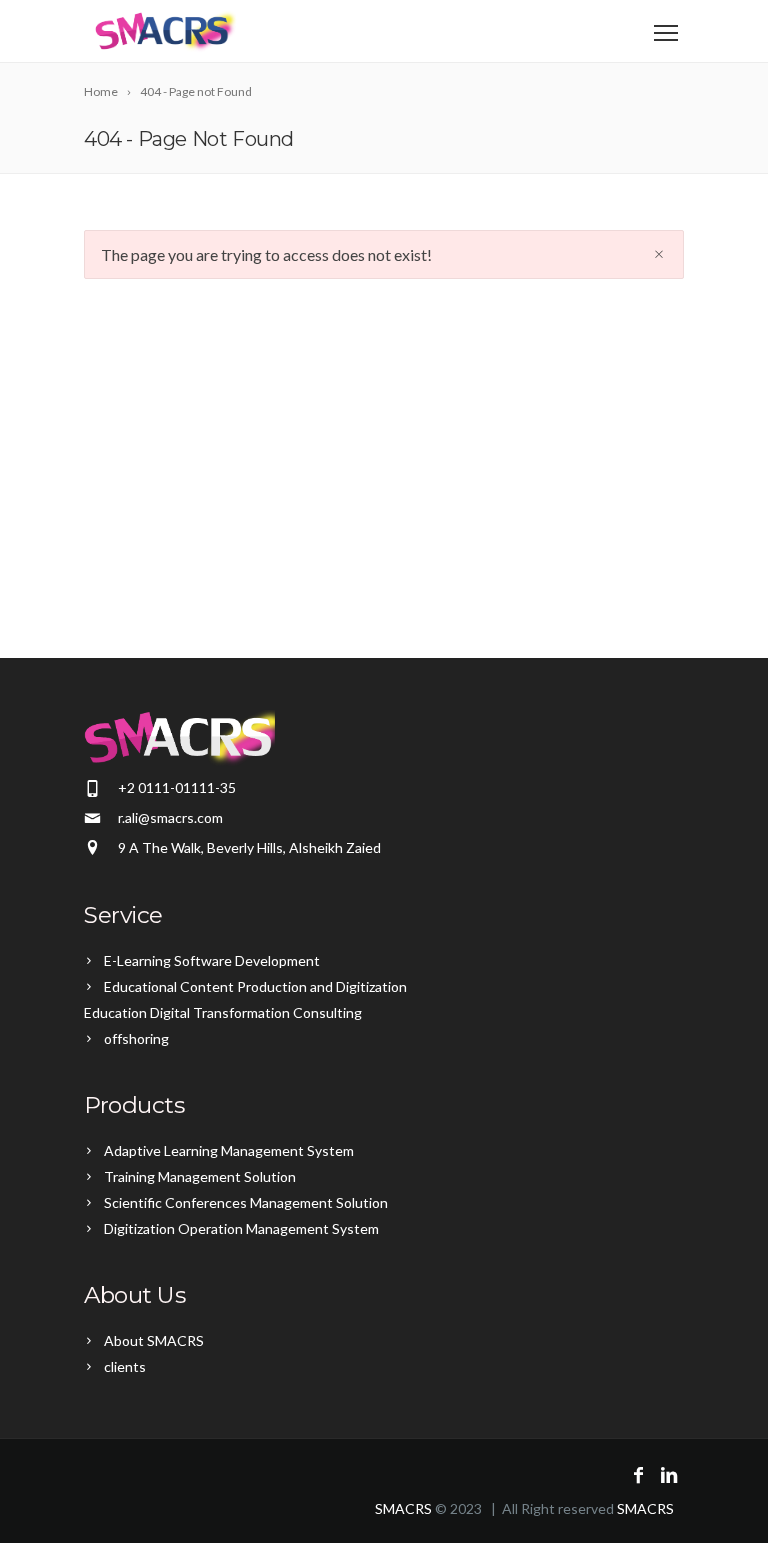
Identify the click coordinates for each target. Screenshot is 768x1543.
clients (125, 1366)
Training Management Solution (200, 1176)
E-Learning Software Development (212, 960)
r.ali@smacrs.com (170, 817)
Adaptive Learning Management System (229, 1150)
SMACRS (403, 1508)
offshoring (136, 1038)
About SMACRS (154, 1340)
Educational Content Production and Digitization (255, 986)
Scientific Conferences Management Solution (246, 1202)
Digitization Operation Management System (241, 1228)
